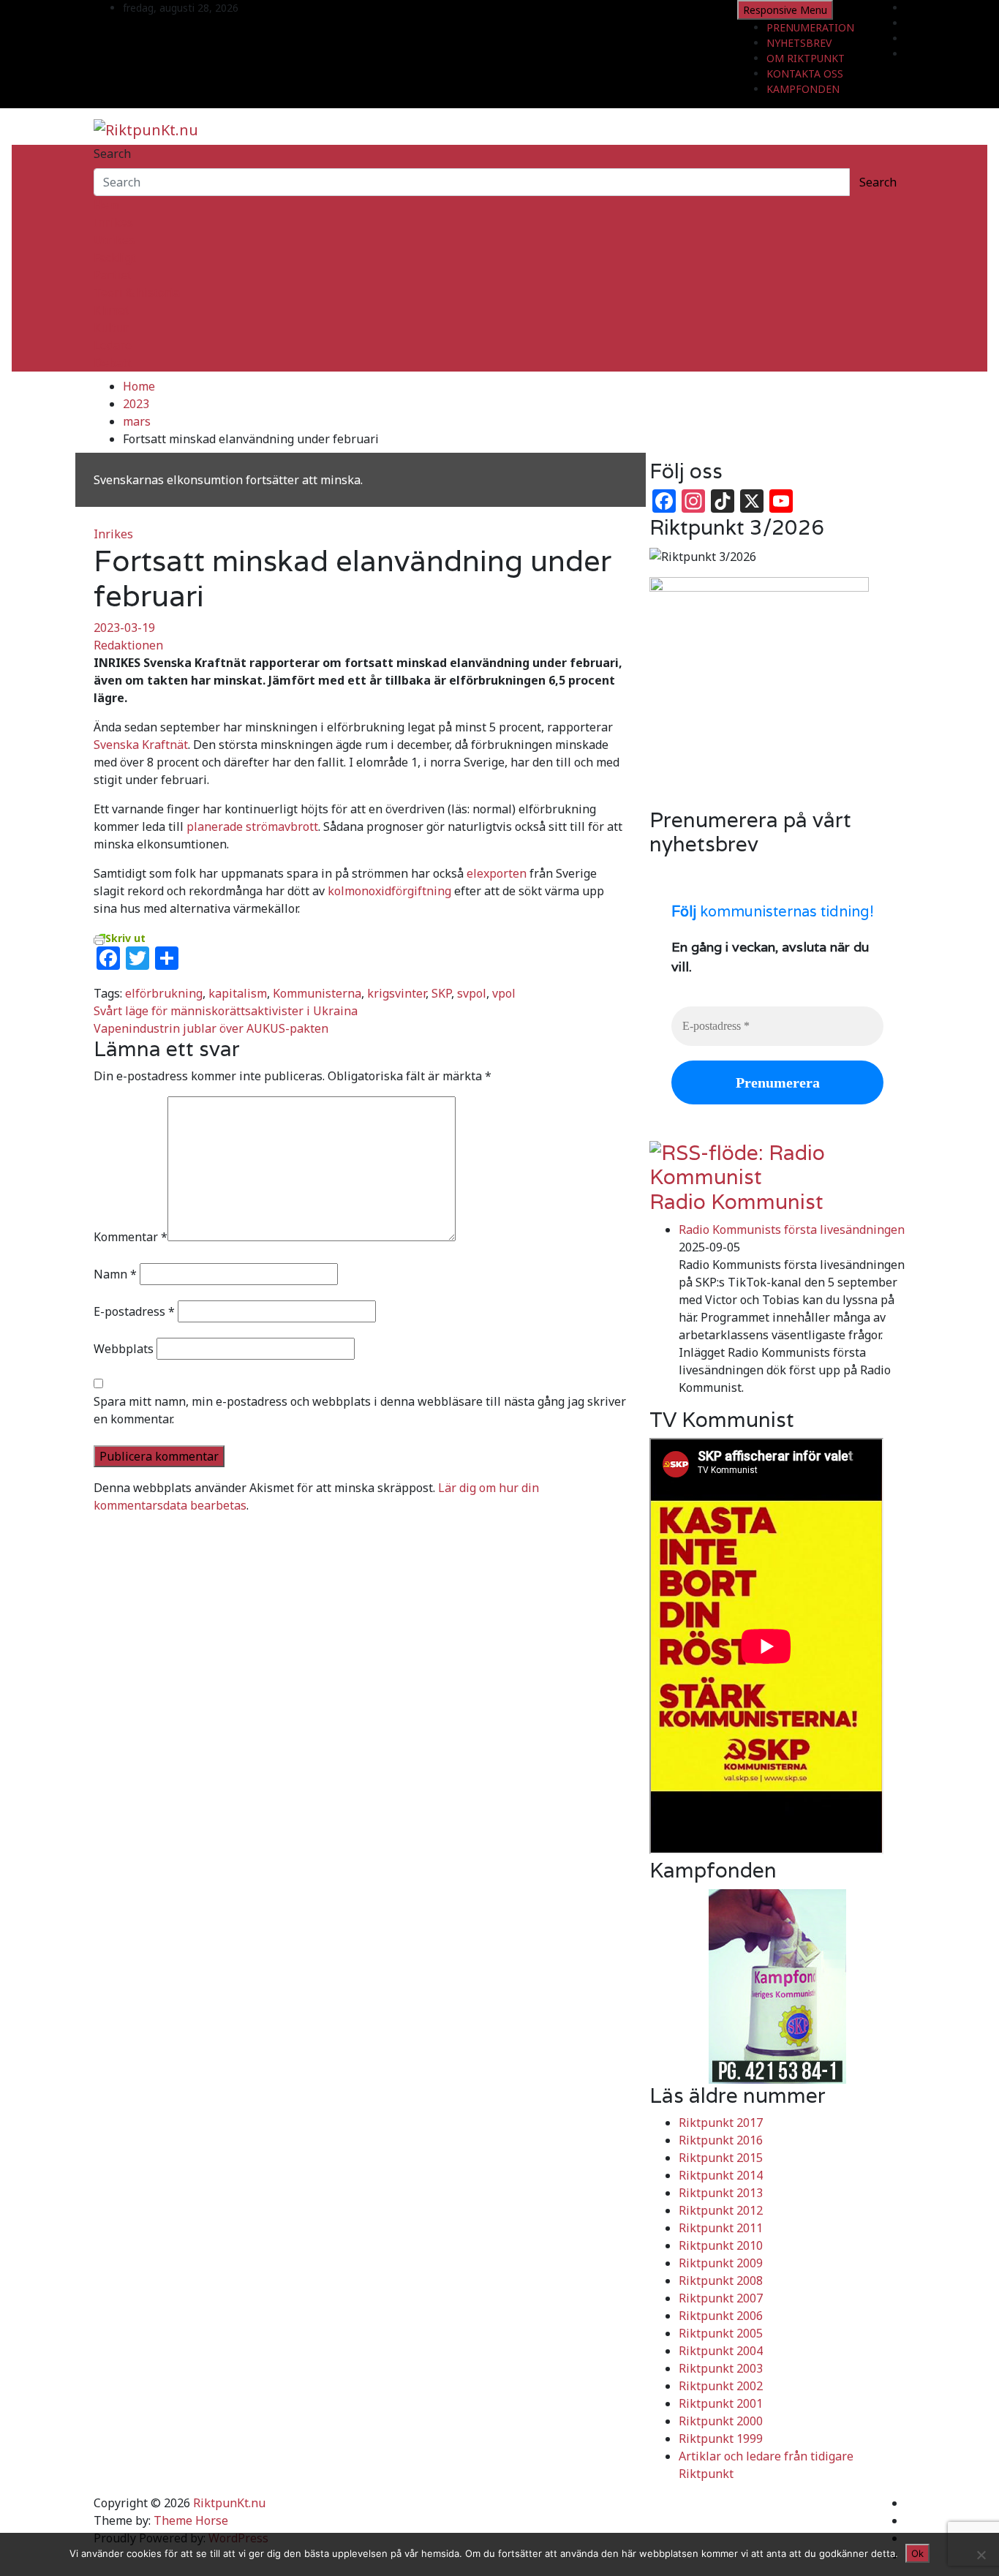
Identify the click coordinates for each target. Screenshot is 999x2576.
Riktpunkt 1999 (721, 2438)
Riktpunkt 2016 (721, 2140)
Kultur (111, 328)
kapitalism (238, 993)
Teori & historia (137, 293)
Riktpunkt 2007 (721, 2298)
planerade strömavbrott (252, 826)
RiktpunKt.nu (229, 2503)
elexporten (497, 873)
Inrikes (113, 222)
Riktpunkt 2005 (721, 2333)
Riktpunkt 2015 (721, 2158)
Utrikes (114, 240)
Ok (917, 2553)
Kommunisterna (317, 993)
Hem (106, 205)
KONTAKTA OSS (805, 74)
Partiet (113, 275)
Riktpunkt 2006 (721, 2316)
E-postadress (134, 1311)
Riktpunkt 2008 (721, 2281)
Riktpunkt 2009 (721, 2263)
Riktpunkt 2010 (721, 2245)
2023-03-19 (124, 628)
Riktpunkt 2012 (721, 2210)
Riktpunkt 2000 (721, 2421)
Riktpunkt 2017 (721, 2123)
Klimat (112, 310)
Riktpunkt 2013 (721, 2193)
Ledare (113, 345)
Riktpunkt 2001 (721, 2403)
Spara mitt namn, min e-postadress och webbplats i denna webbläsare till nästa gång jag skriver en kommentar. (360, 1410)
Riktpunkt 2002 (721, 2386)
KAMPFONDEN (803, 89)
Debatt (113, 363)
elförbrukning (164, 993)
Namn (115, 1274)
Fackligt (115, 257)
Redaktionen (128, 645)
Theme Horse (191, 2520)
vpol (504, 993)
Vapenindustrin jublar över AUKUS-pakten (211, 1028)
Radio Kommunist (736, 1202)
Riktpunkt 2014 (721, 2175)
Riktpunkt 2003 (721, 2368)
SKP (441, 993)
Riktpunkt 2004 (721, 2351)
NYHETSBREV (799, 43)
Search (112, 154)
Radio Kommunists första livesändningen (792, 1229)
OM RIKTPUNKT (806, 58)
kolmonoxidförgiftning (389, 891)
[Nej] (981, 2555)
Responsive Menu (785, 10)
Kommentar (131, 1237)
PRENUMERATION (810, 27)
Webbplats (124, 1349)
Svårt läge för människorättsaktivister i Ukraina (226, 1011)
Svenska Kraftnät (141, 745)
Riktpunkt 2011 (721, 2228)
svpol (472, 993)
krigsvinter (396, 993)
